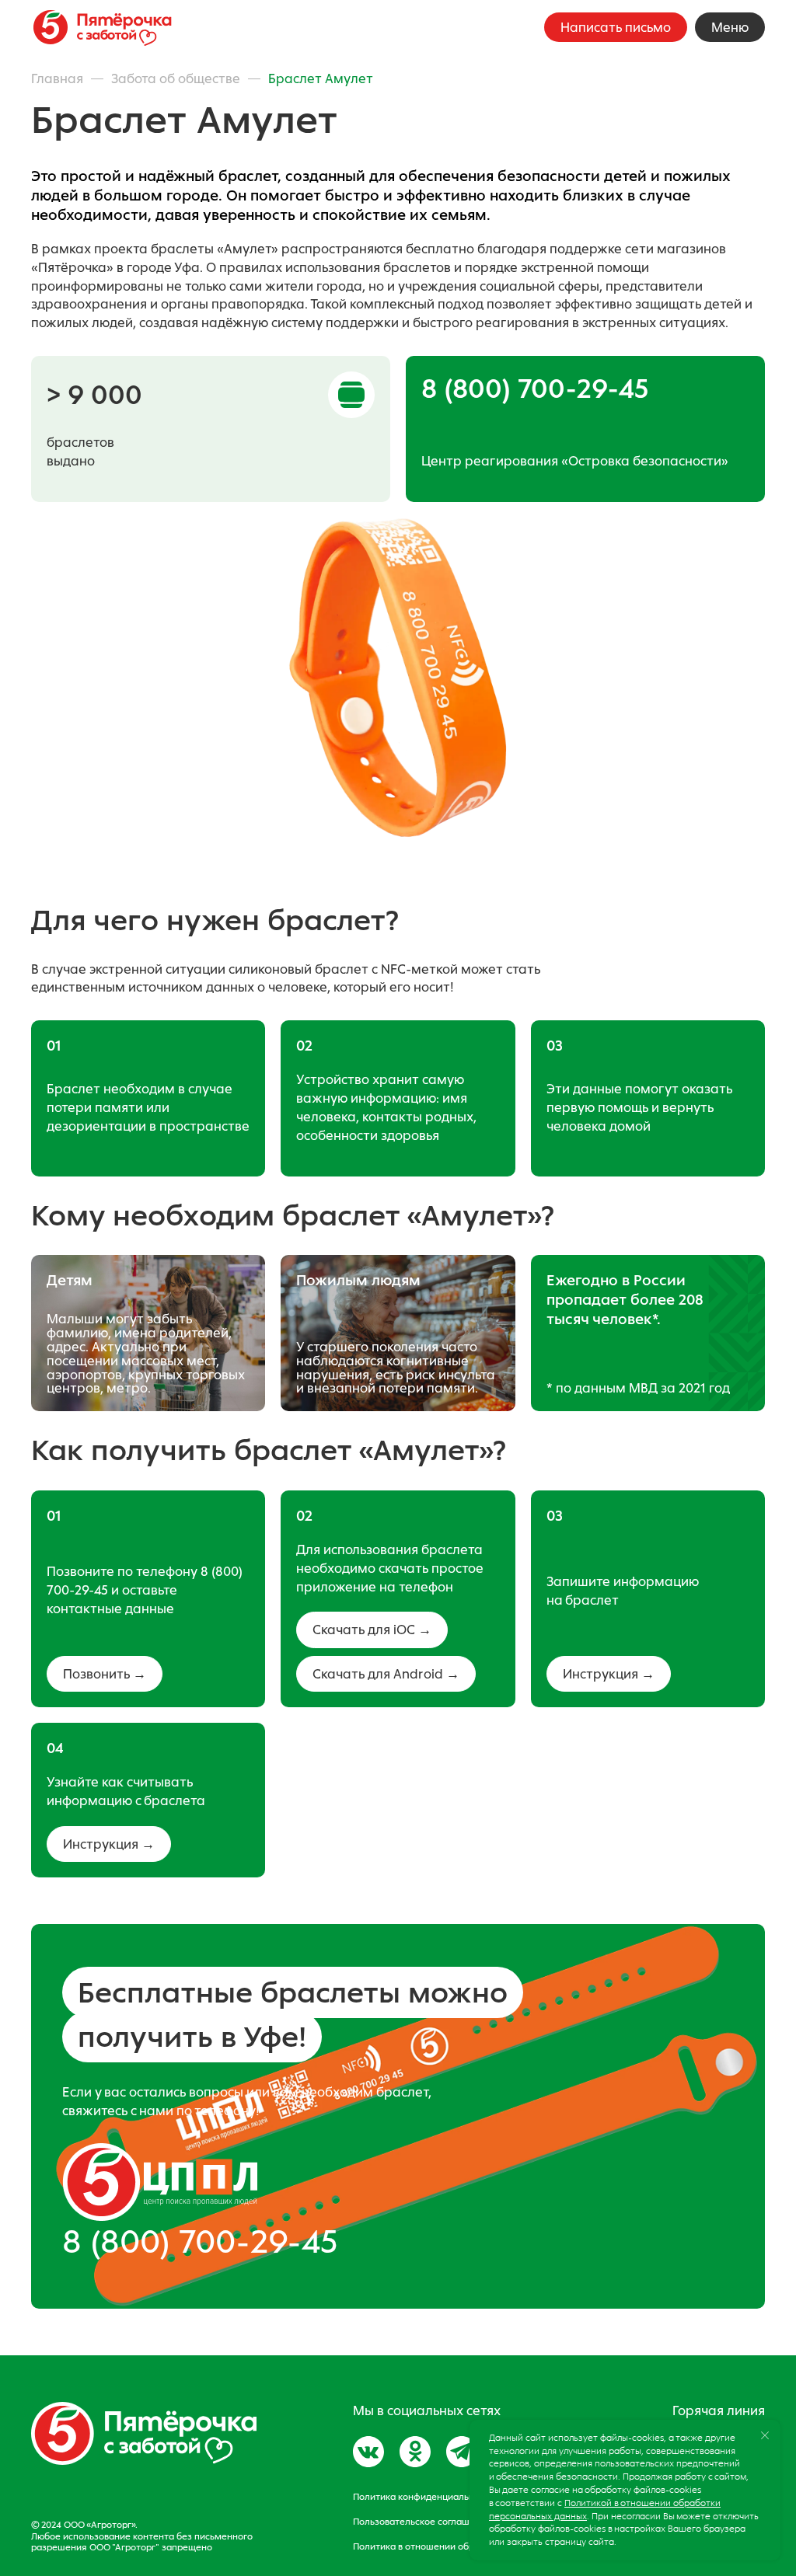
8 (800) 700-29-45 (200, 2241)
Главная (57, 78)
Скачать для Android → (386, 1674)
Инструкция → (609, 1674)
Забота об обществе (176, 78)
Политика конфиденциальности (424, 2497)
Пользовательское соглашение (422, 2522)
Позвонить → (105, 1674)
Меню (730, 27)
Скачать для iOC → (372, 1630)
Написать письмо (616, 27)
